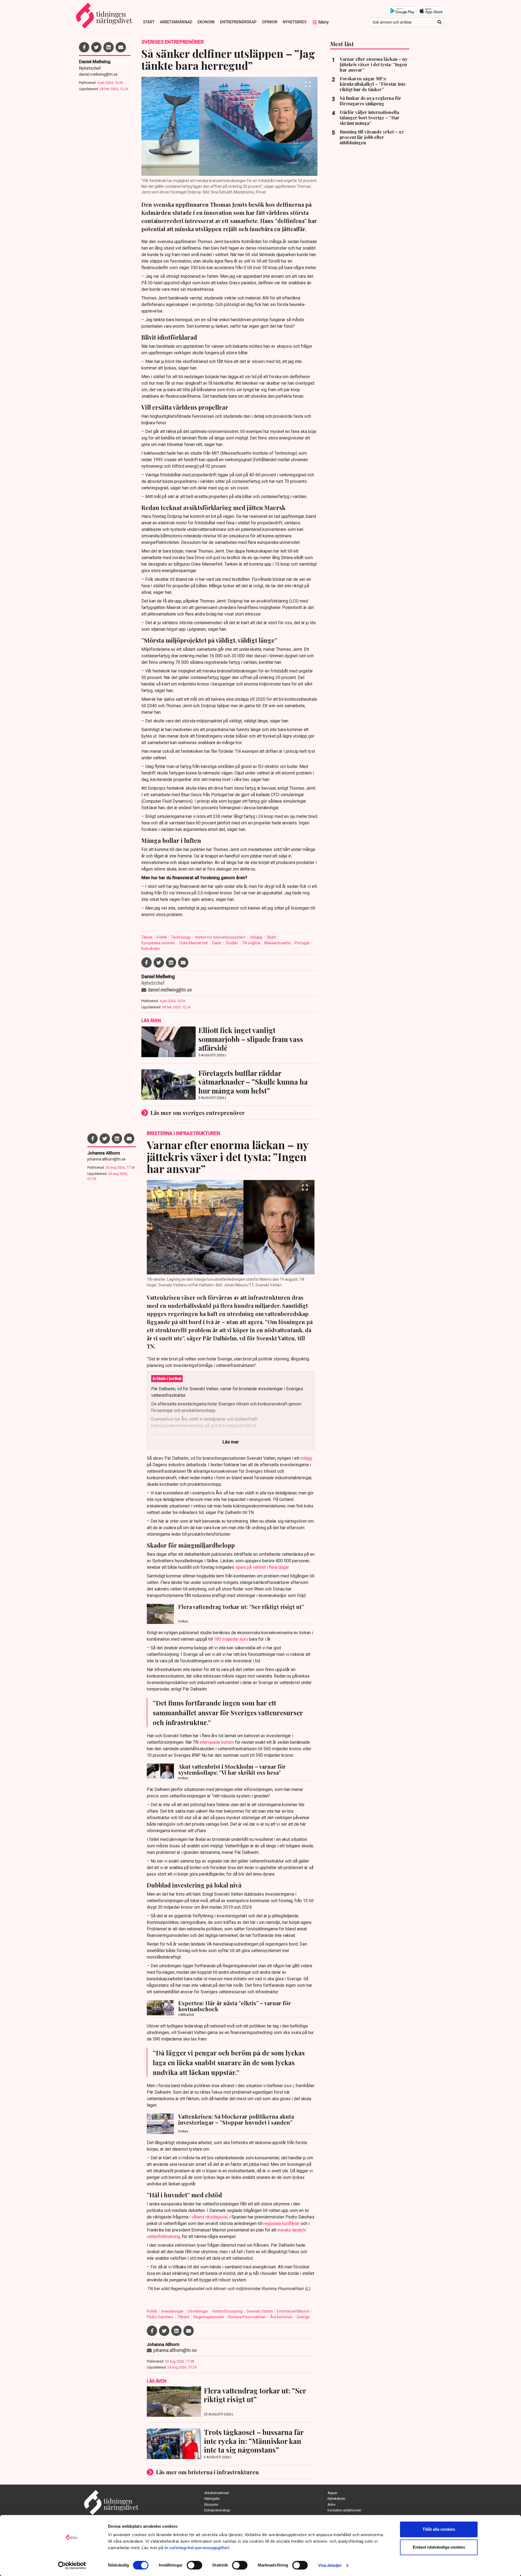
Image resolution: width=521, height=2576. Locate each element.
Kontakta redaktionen (344, 2510)
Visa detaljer (330, 2565)
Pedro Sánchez (160, 2317)
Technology (181, 937)
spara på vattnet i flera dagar (262, 1567)
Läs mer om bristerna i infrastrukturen (207, 2472)
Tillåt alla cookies (439, 2529)
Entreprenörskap (238, 22)
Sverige (303, 2317)
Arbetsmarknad (176, 22)
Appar (332, 2493)
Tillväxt (184, 2317)
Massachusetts (278, 943)
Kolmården (151, 949)
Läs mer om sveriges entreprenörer (198, 1113)
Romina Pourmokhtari (247, 2317)
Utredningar (198, 2311)
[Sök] (439, 22)
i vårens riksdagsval (208, 2217)
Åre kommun (282, 2317)
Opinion (270, 22)
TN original (252, 943)
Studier (232, 943)
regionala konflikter (282, 2223)
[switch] (194, 2565)
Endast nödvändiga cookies (439, 2547)
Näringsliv (212, 2499)
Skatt (272, 937)
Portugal (302, 943)
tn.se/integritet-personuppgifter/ (197, 2548)
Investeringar (173, 2311)
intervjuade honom (217, 1742)
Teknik (147, 937)
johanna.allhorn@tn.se (107, 1159)
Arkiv (331, 2505)
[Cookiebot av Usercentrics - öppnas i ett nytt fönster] (72, 2565)
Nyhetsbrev (295, 22)
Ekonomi (206, 22)
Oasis (217, 943)
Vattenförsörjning (228, 2311)
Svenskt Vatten (260, 2311)
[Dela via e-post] (121, 47)
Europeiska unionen (159, 943)
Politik (162, 937)
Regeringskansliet (209, 2317)
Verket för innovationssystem (221, 937)
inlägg (306, 1458)
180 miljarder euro (231, 1639)
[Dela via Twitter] (96, 47)
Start (149, 22)
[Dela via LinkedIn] (109, 47)
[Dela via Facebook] (84, 47)
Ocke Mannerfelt (194, 943)
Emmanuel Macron (294, 2311)
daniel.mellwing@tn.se (98, 74)
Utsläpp (257, 937)
